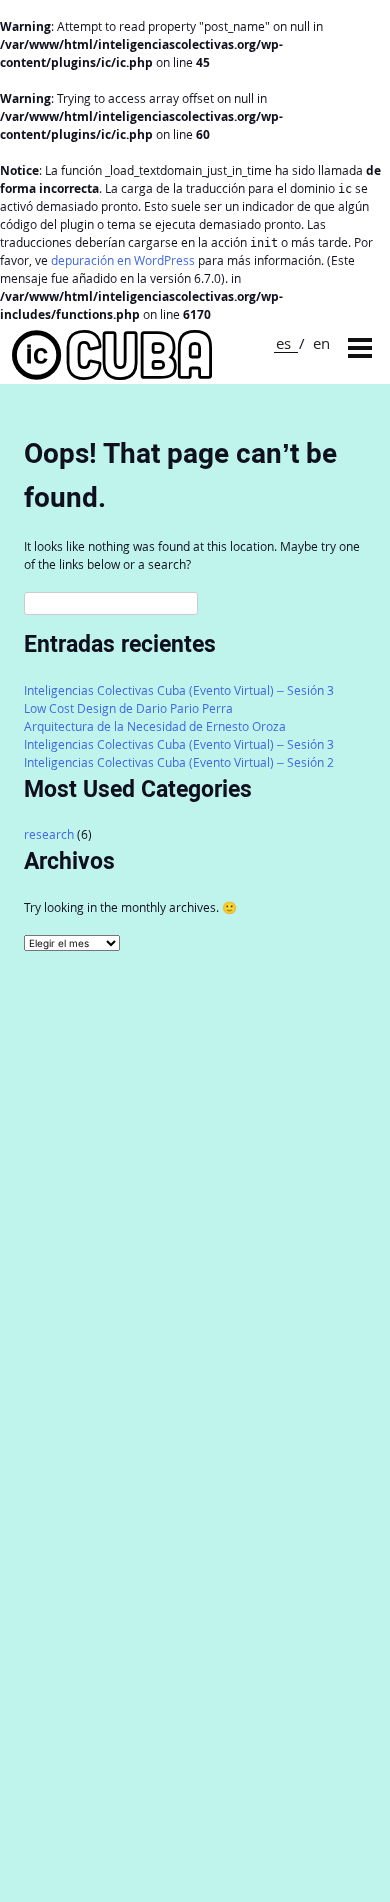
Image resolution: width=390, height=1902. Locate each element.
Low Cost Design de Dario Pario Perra (128, 708)
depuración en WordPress (123, 260)
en (321, 343)
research (49, 834)
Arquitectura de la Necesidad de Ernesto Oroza (155, 726)
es (283, 343)
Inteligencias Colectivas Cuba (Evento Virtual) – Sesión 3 (179, 690)
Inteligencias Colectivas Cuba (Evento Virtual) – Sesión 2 (179, 762)
